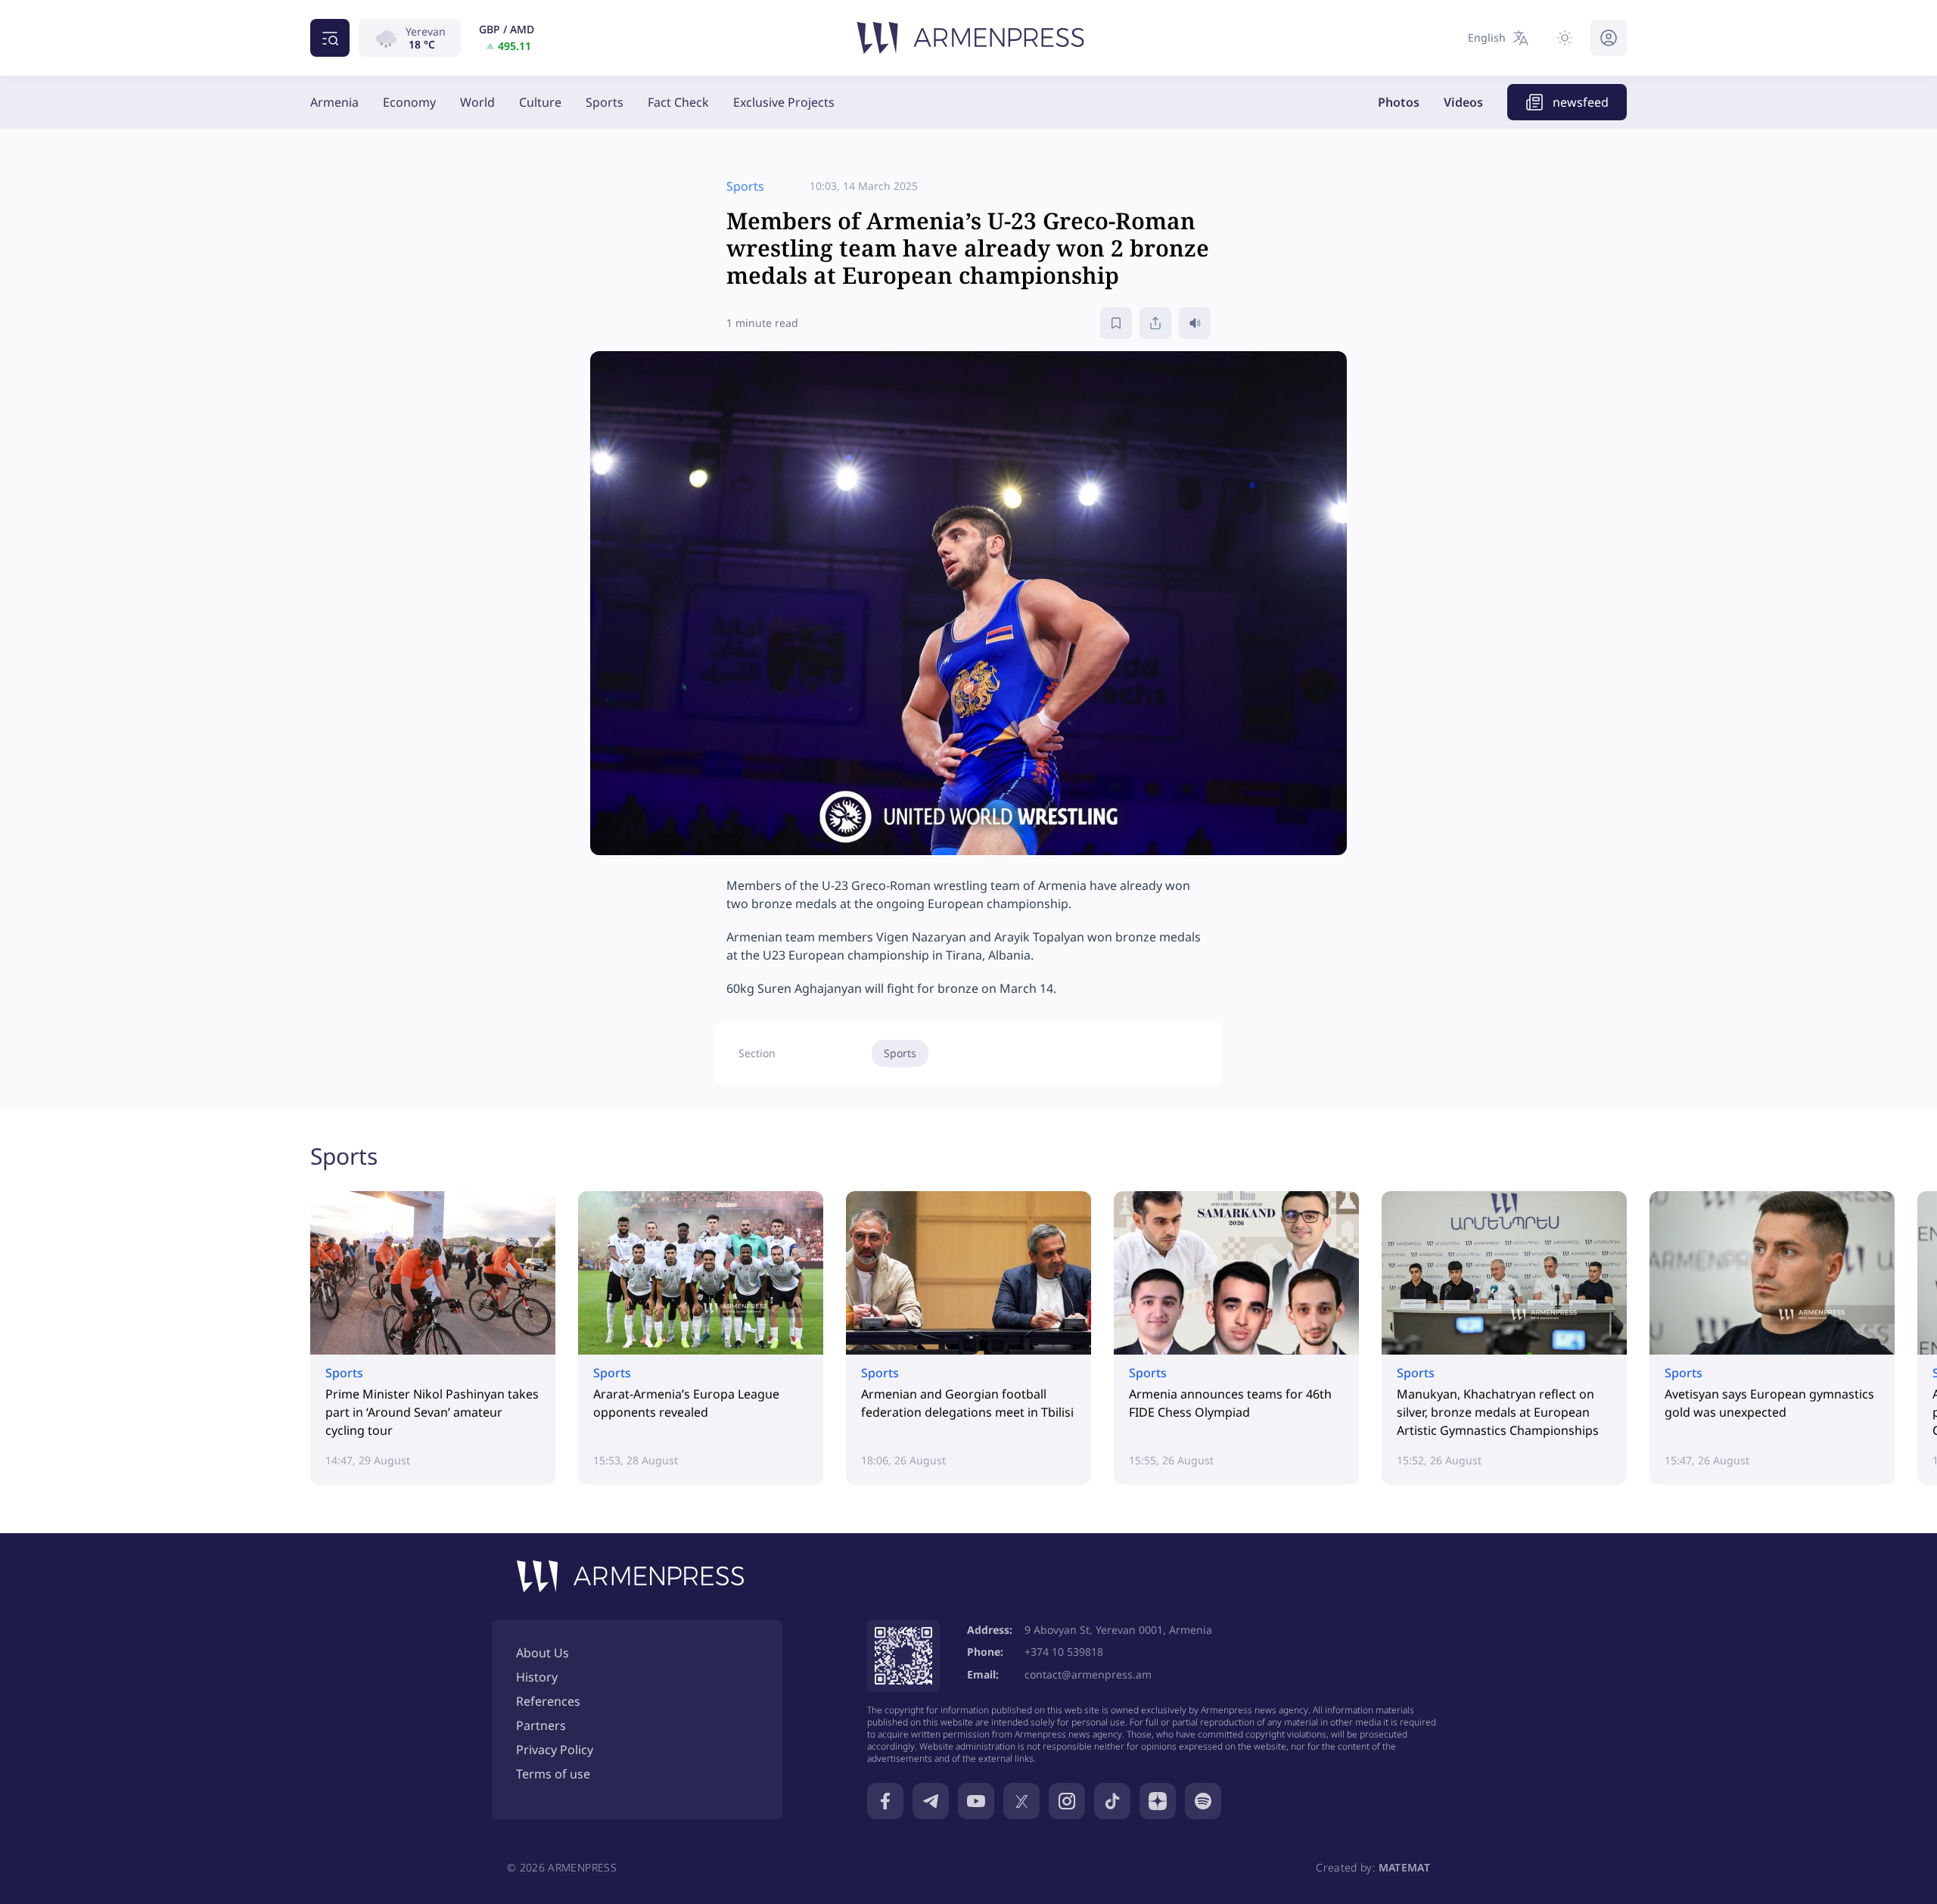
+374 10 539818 (1064, 1652)
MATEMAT (1404, 1867)
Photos (1399, 102)
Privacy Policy (555, 1750)
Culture (540, 102)
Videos (1463, 102)
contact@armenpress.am (1088, 1674)
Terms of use (553, 1774)
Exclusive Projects (784, 102)
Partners (541, 1725)
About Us (543, 1653)
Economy (409, 102)
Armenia (334, 102)
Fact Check (678, 102)
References (548, 1701)
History (537, 1677)
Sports (605, 102)
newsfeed (1581, 102)
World (477, 102)
